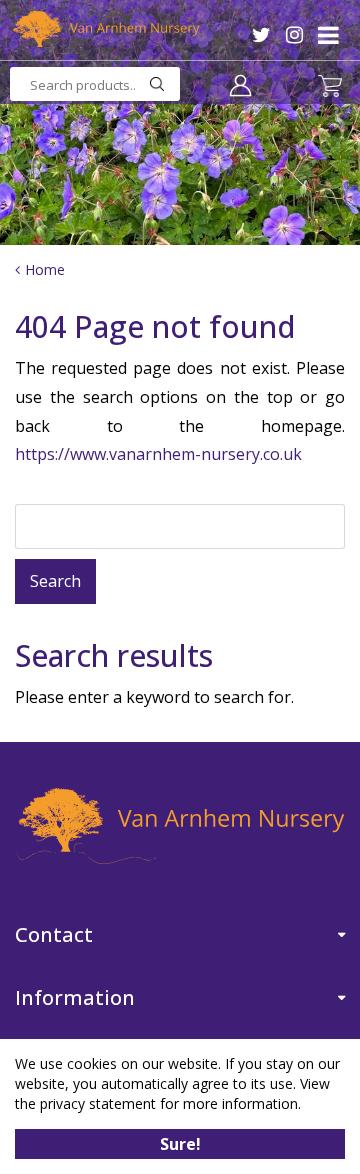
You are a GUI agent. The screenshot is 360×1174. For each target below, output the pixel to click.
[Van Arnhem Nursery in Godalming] (105, 32)
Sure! (180, 1144)
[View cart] (330, 86)
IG (294, 35)
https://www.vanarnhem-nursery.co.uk (158, 454)
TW (261, 35)
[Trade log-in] (240, 85)
